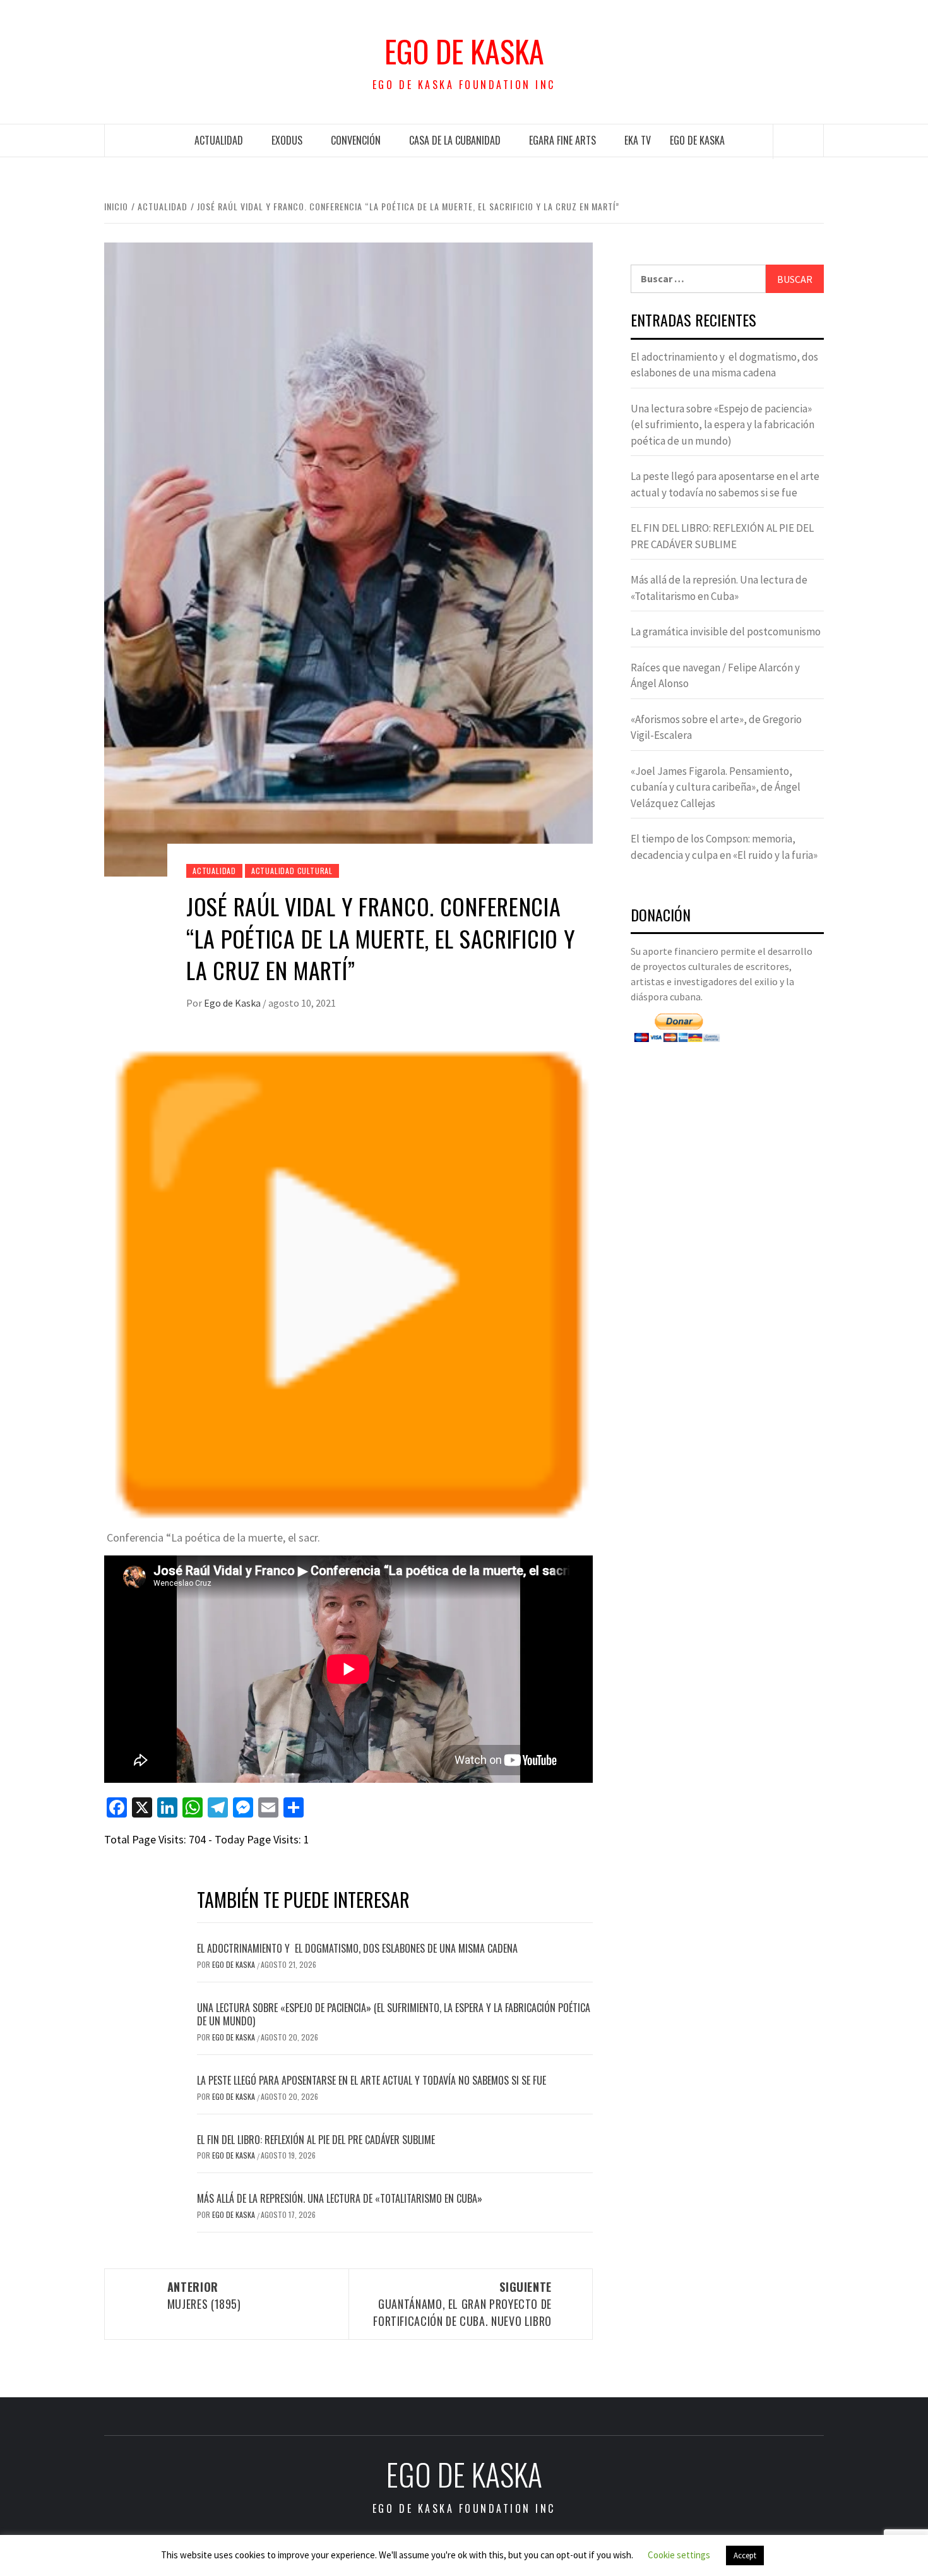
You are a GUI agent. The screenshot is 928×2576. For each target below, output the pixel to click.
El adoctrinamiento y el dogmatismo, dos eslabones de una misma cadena (357, 1948)
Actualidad (219, 140)
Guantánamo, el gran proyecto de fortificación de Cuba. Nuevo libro (462, 2304)
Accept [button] (745, 2555)
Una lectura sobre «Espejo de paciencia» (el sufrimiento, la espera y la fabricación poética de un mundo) (394, 2014)
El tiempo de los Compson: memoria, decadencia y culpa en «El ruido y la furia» (724, 847)
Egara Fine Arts (562, 140)
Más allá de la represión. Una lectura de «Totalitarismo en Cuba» (340, 2198)
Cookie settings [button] (679, 2555)
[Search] (799, 141)
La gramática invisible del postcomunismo (726, 632)
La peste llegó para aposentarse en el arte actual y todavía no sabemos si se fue (372, 2080)
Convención (356, 140)
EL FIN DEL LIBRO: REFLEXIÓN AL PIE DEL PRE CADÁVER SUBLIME (316, 2140)
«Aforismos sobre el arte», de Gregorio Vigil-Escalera (716, 728)
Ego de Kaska (464, 51)
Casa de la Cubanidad (455, 140)
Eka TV (638, 140)
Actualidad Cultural (292, 871)
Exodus (287, 140)
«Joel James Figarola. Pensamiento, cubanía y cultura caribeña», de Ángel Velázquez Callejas (716, 787)
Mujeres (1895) (204, 2295)
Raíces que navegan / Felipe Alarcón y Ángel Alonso (715, 676)
